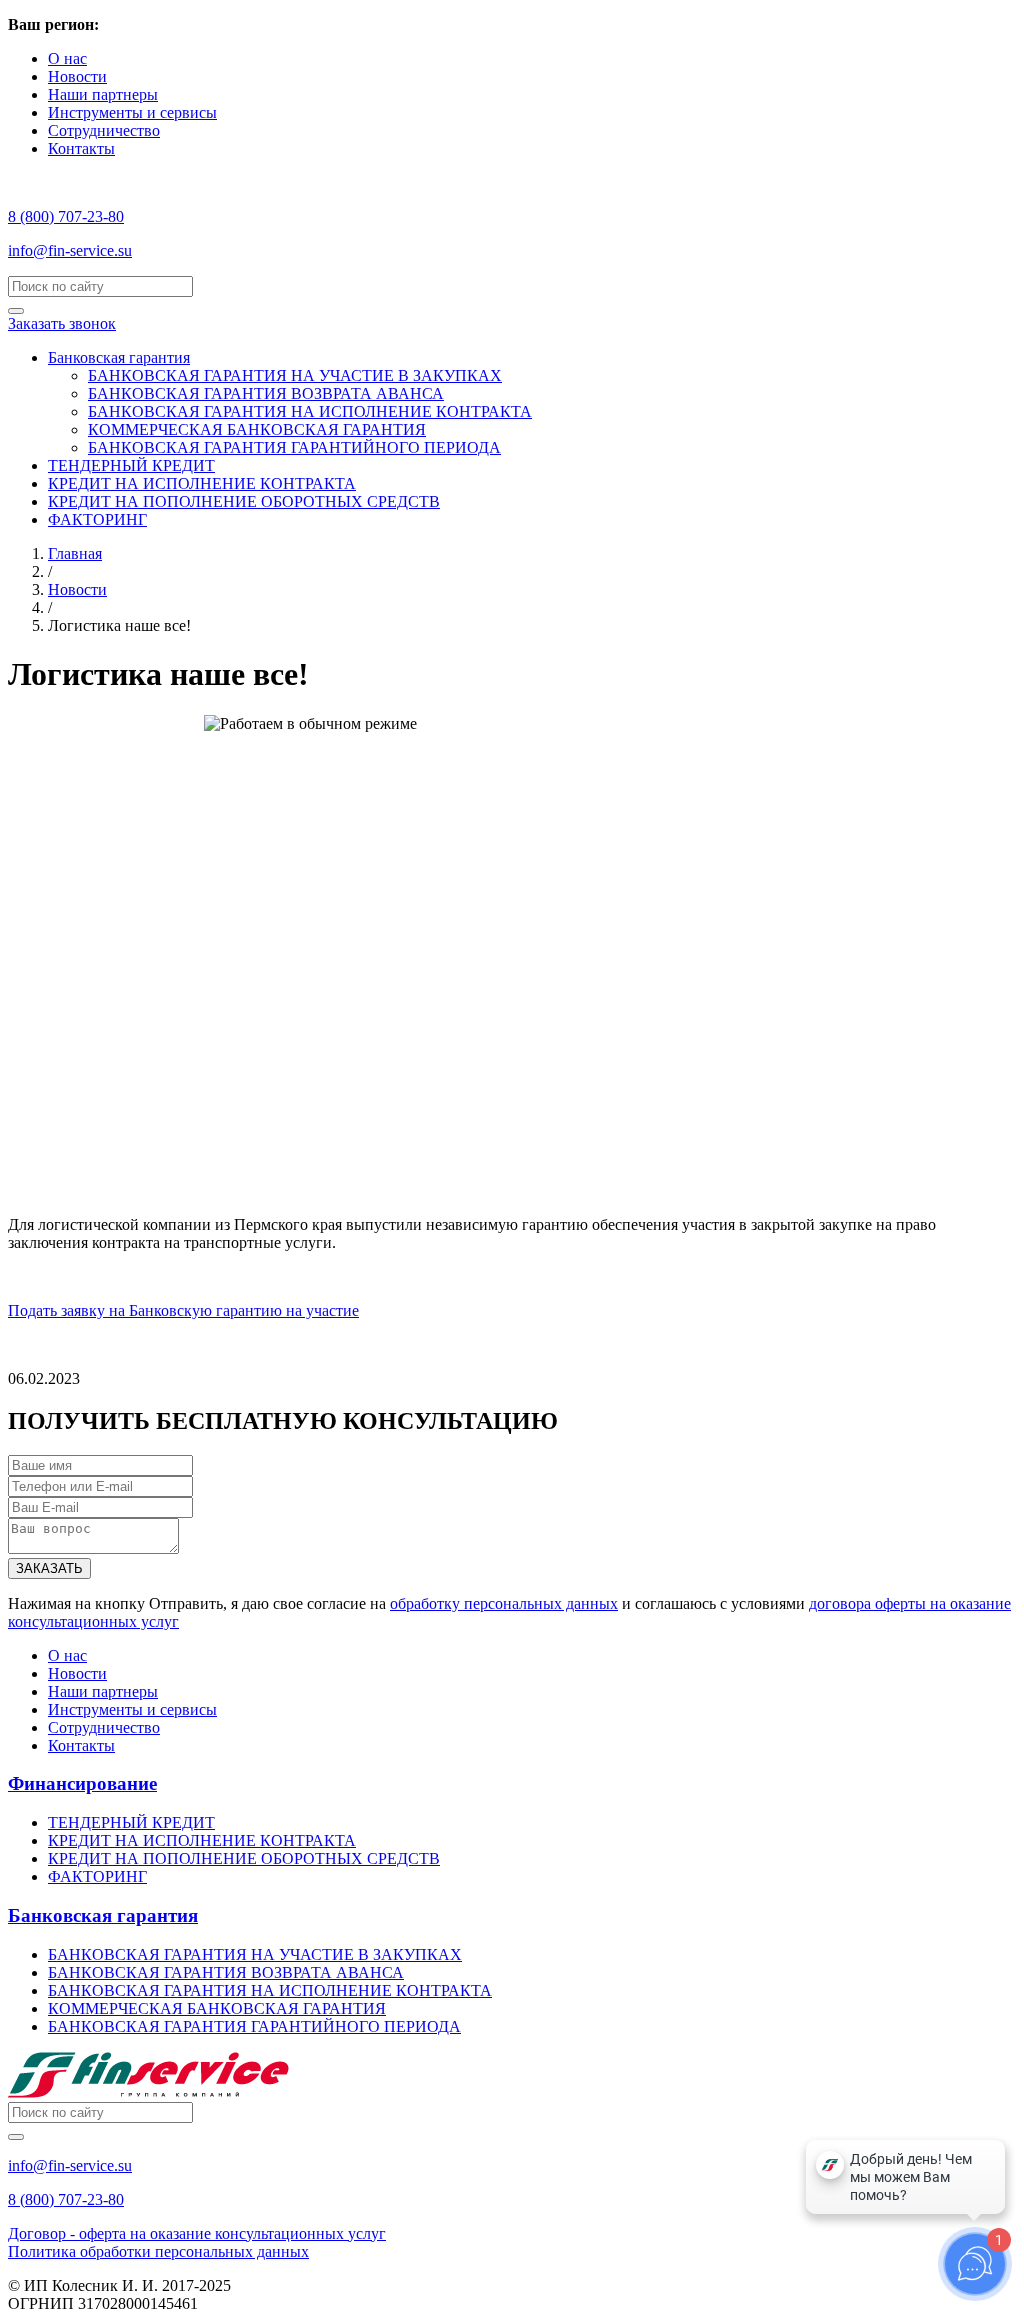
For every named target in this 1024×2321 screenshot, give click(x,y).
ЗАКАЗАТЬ (49, 1568)
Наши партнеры (103, 94)
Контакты (81, 148)
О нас (67, 58)
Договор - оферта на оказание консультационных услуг (197, 2233)
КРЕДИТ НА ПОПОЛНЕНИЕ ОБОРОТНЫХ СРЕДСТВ (244, 501)
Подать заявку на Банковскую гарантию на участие (183, 1310)
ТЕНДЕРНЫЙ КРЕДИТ (131, 465)
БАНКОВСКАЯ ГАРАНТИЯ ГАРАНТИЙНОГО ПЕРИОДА (294, 447)
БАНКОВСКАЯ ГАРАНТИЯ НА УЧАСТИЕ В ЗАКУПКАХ (295, 375)
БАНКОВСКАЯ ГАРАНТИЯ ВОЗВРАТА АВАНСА (266, 393)
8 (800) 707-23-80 (66, 216)
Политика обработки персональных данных (158, 2251)
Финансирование (82, 1783)
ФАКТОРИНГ (97, 519)
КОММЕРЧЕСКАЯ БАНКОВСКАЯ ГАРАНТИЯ (257, 429)
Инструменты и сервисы (132, 112)
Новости (77, 76)
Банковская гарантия (119, 357)
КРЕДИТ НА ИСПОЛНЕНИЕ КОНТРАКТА (202, 483)
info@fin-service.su (70, 250)
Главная (75, 553)
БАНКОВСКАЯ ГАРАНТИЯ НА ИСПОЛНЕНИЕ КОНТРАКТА (310, 411)
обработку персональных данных (504, 1603)
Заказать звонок (62, 323)
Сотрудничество (104, 130)
